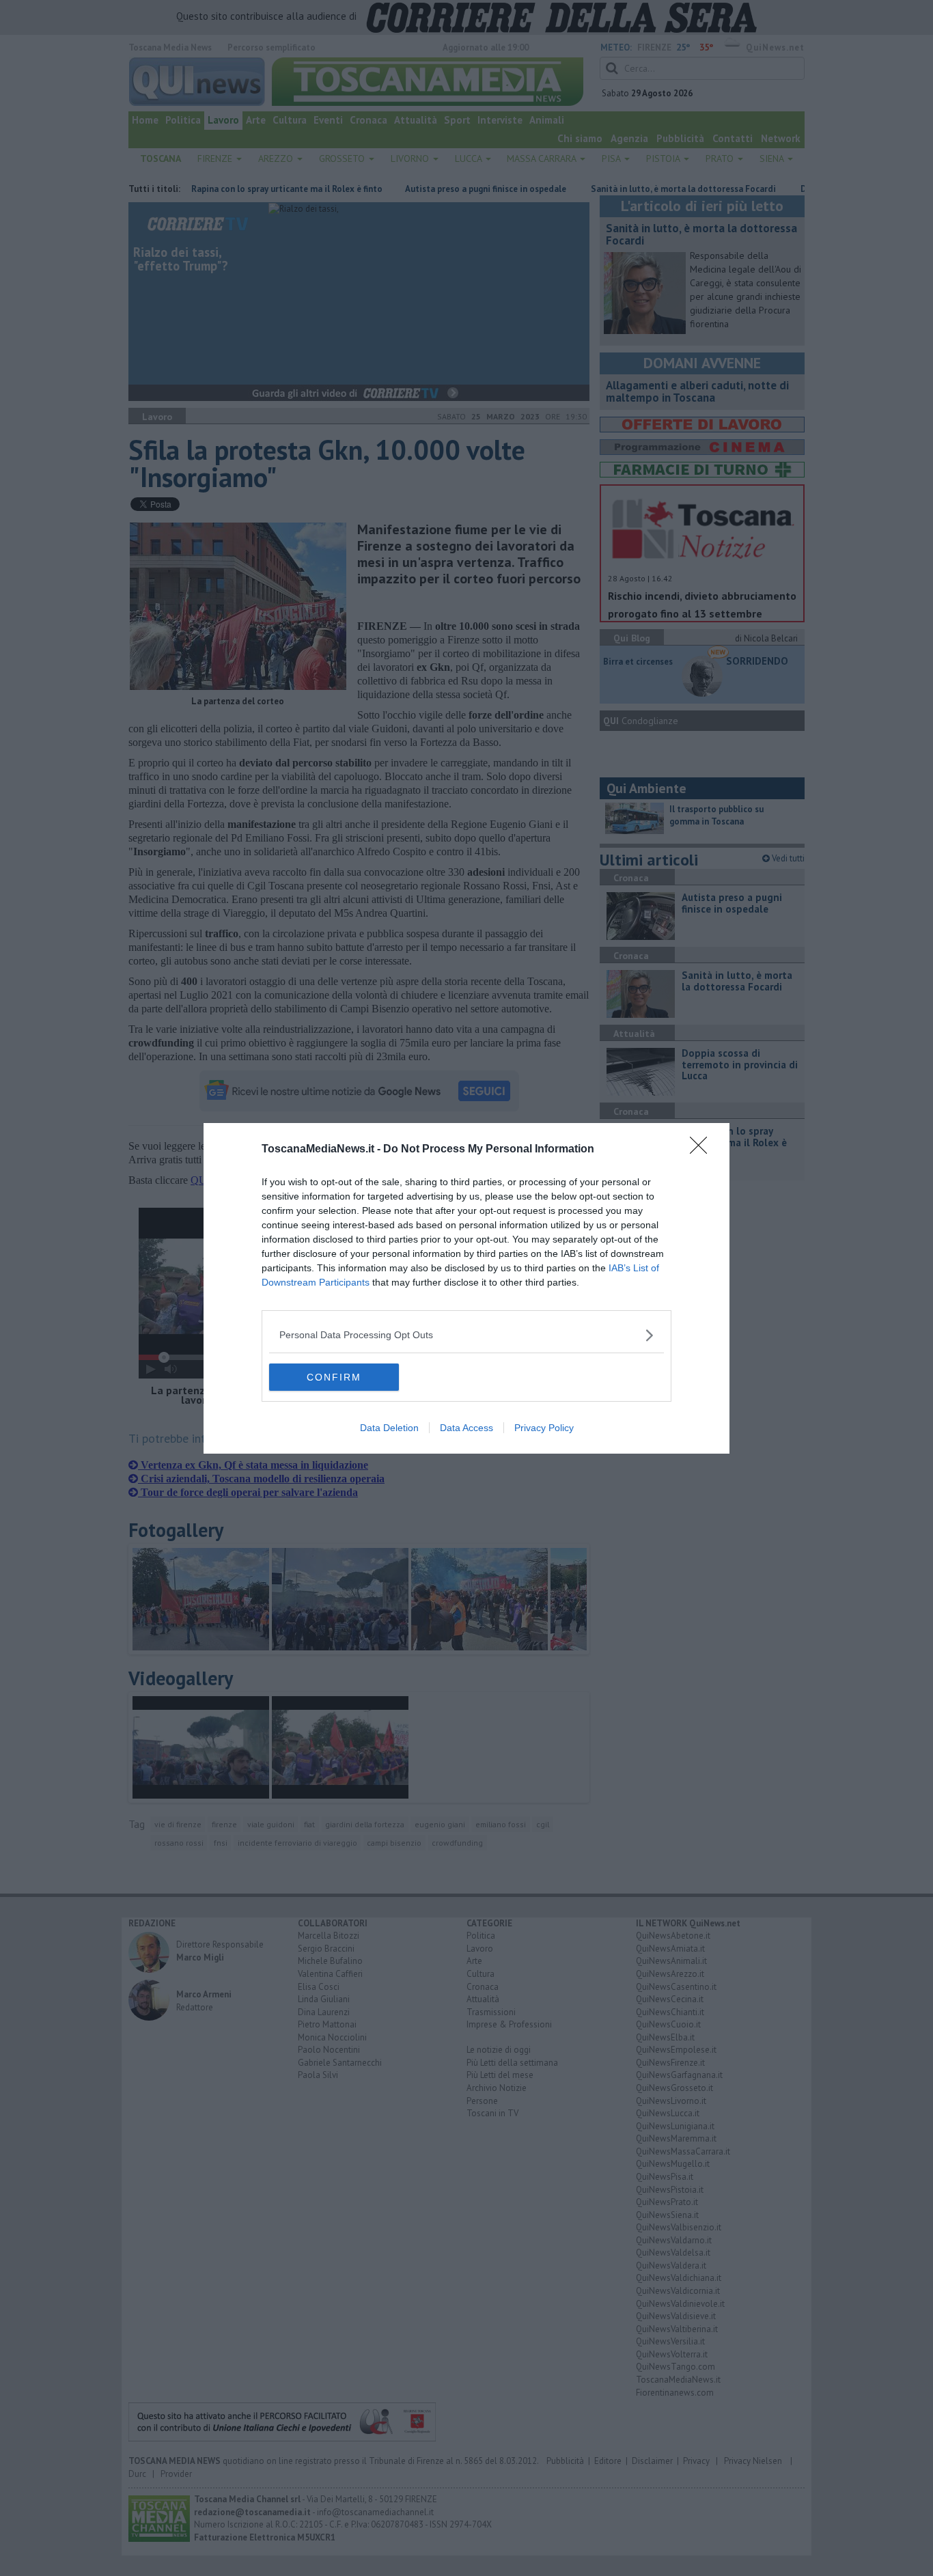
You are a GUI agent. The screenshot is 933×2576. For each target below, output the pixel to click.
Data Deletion (389, 1428)
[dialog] (466, 1288)
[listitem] (466, 1335)
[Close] (703, 1150)
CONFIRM (334, 1377)
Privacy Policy (544, 1428)
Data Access (466, 1428)
